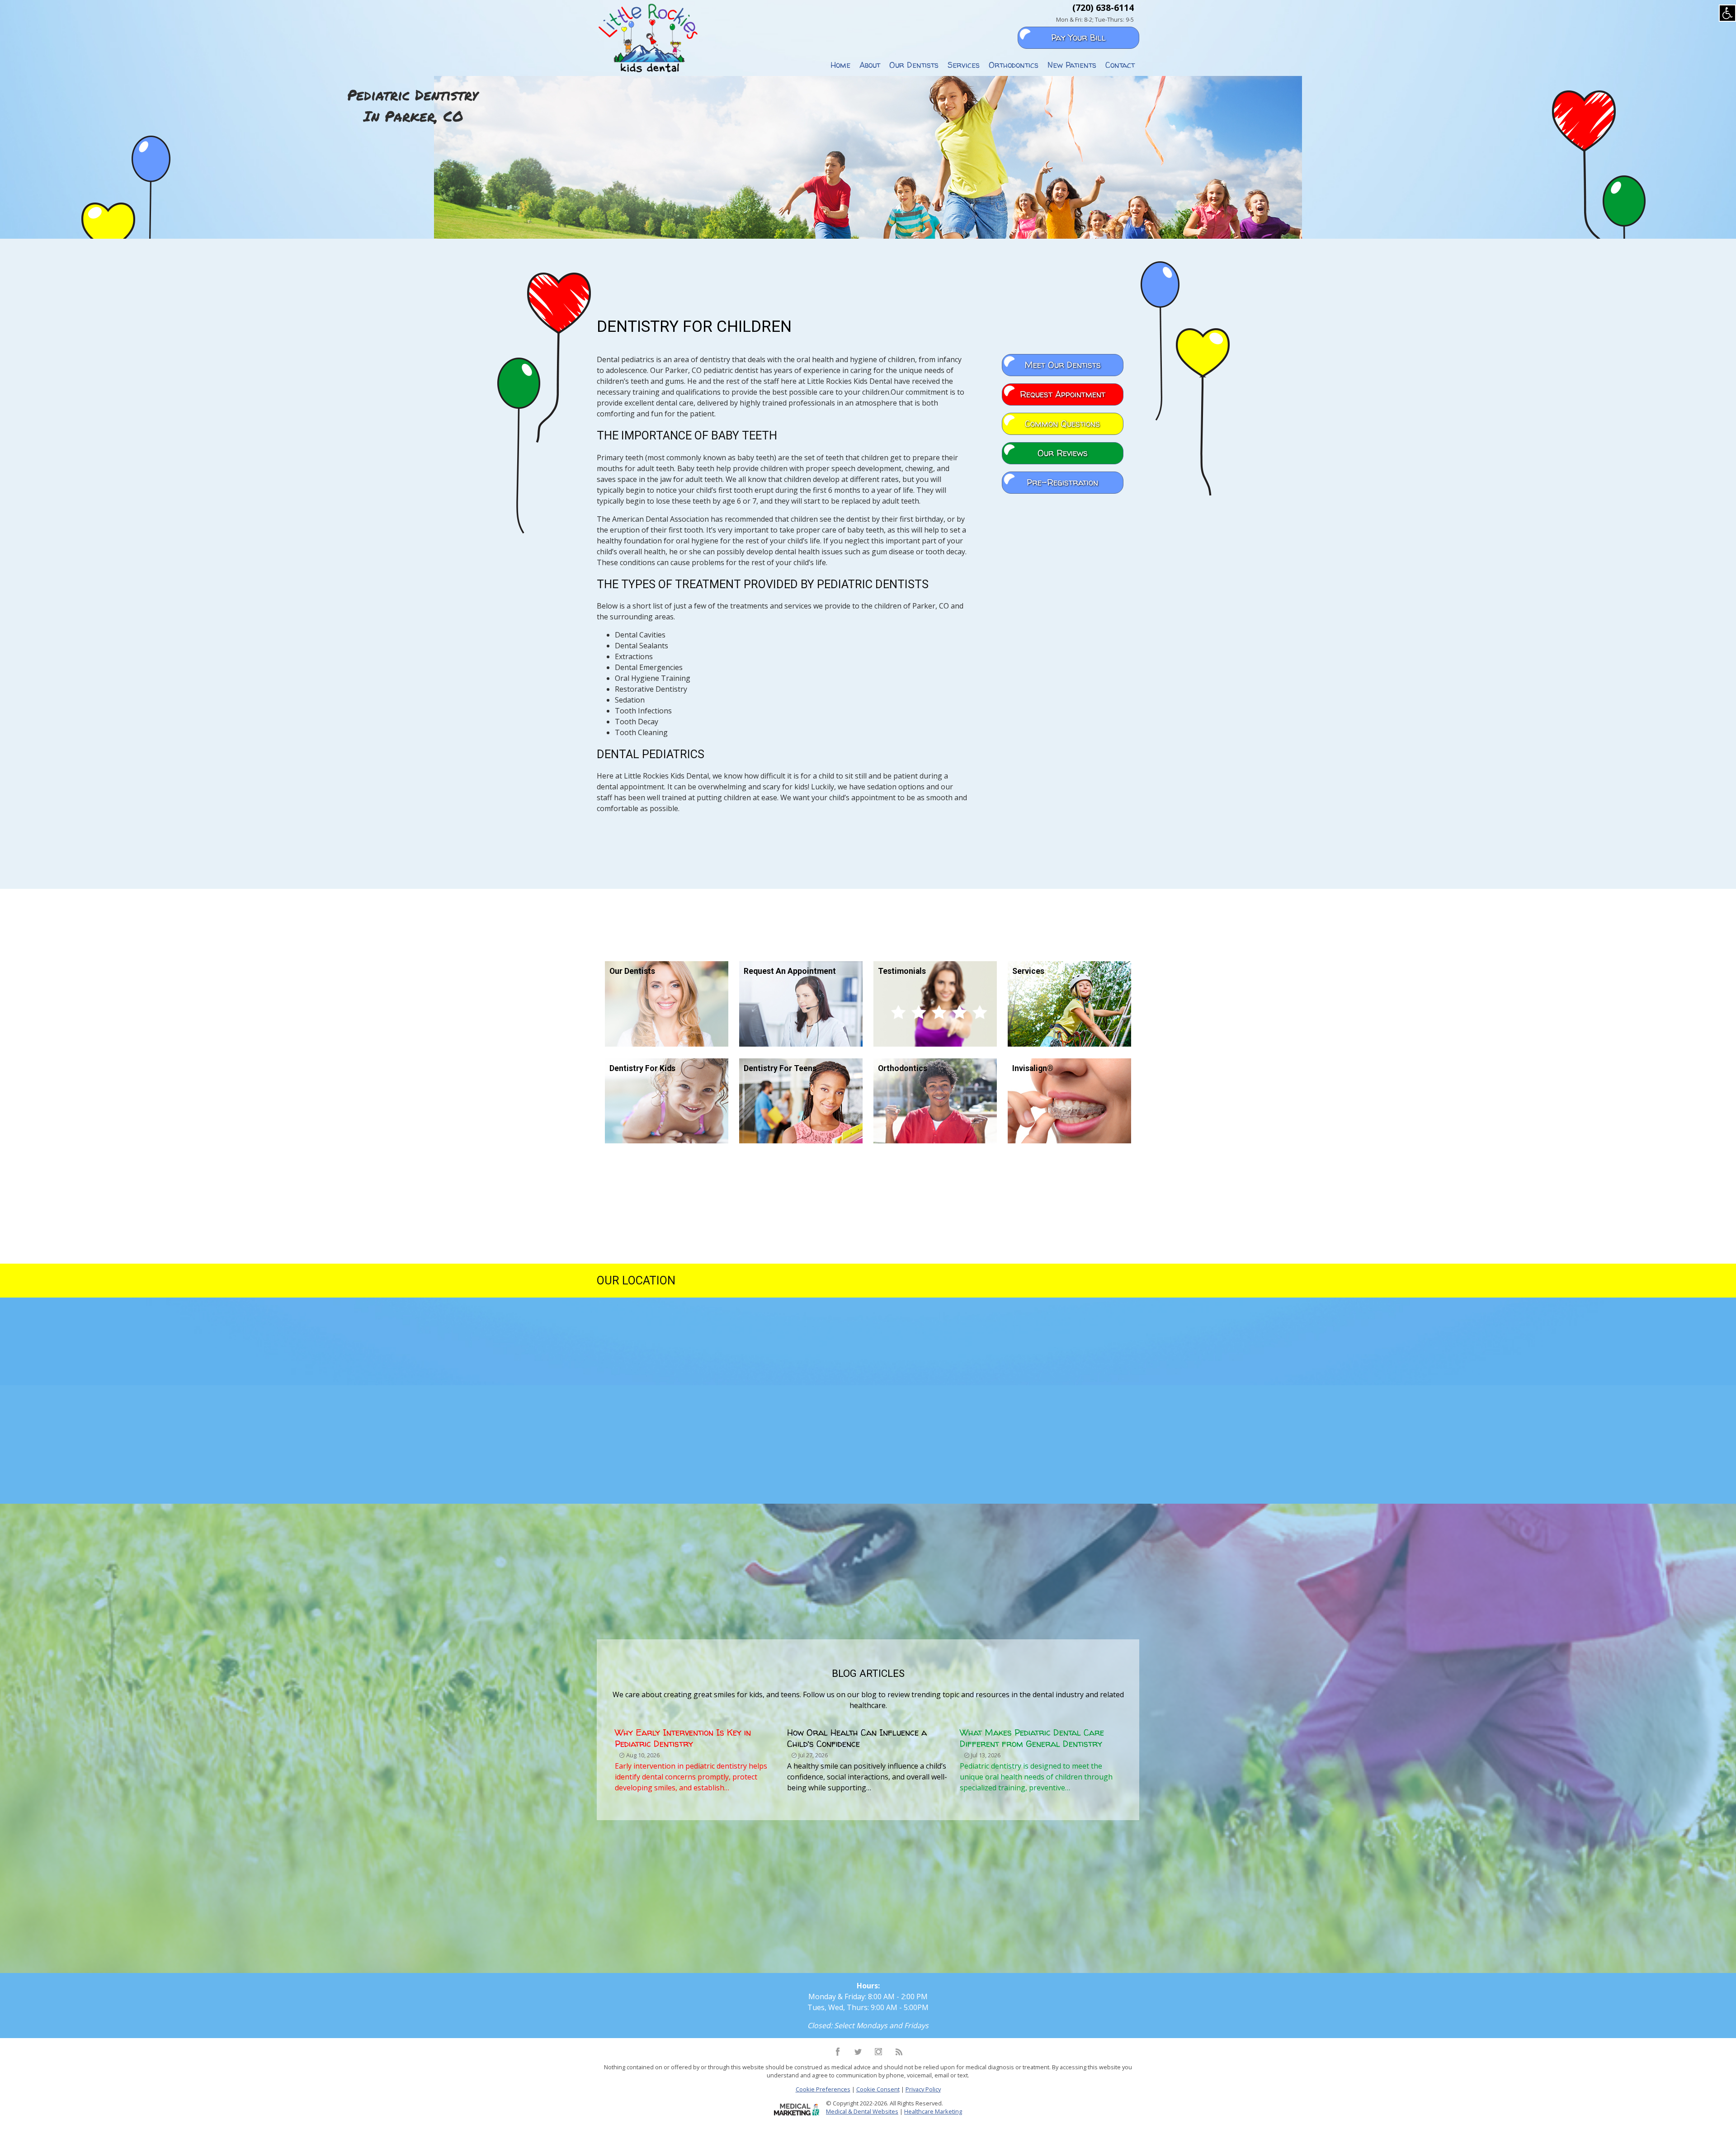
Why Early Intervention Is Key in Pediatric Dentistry (683, 1738)
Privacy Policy (923, 2089)
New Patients (1072, 65)
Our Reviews (1063, 453)
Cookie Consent (878, 2089)
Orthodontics (1014, 65)
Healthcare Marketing (933, 2111)
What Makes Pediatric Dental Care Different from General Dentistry (1032, 1738)
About (870, 65)
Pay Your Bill (1078, 38)
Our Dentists (914, 65)
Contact (1120, 65)
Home (840, 65)
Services (964, 65)
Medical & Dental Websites (862, 2111)
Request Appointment (1063, 394)
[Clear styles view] (1727, 13)
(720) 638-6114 (1103, 7)
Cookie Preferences (823, 2089)
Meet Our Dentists (1063, 365)
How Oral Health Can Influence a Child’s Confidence (857, 1738)
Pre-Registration (1062, 482)
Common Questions (1062, 424)
